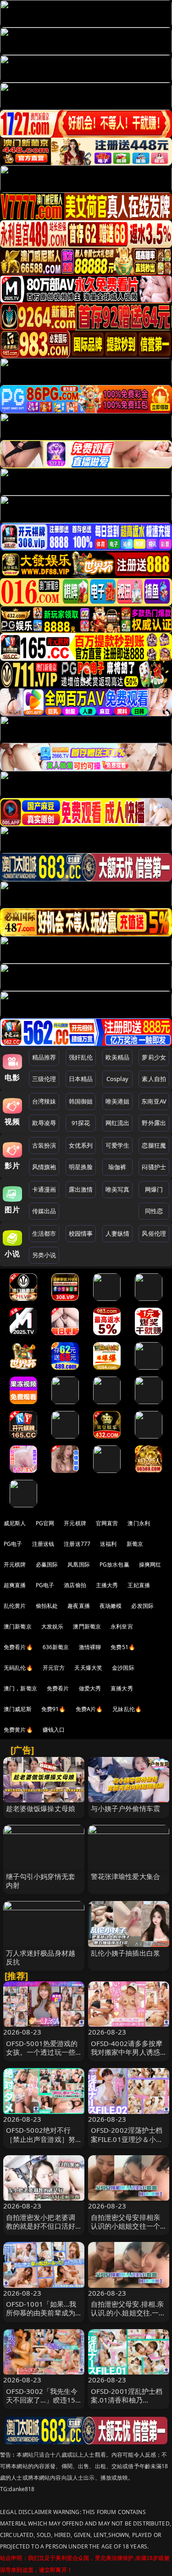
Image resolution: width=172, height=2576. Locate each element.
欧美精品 (118, 1057)
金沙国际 (123, 1668)
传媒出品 (44, 1211)
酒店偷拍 (75, 1585)
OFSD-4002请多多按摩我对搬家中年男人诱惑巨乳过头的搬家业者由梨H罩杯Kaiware (127, 2057)
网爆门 (154, 1189)
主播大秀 (107, 1585)
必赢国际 (47, 1564)
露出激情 (81, 1189)
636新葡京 (56, 1647)
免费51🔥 (123, 1647)
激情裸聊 (90, 1647)
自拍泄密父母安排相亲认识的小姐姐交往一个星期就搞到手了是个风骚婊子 (126, 2230)
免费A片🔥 (89, 1709)
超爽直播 (15, 1585)
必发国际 (142, 1606)
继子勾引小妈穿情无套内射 (41, 1881)
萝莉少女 (154, 1057)
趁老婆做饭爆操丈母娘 (41, 1808)
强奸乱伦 (81, 1057)
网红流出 (118, 1123)
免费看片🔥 (18, 1647)
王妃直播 (139, 1585)
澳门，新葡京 (20, 1688)
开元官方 (54, 1668)
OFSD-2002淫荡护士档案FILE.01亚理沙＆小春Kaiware (127, 2139)
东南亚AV (154, 1101)
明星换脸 (81, 1167)
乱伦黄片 (15, 1606)
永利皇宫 (122, 1626)
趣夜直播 (79, 1606)
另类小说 (44, 1255)
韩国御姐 (81, 1101)
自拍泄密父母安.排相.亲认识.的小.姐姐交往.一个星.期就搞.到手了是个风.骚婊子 (128, 2317)
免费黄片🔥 (18, 1730)
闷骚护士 (154, 1167)
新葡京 (135, 1544)
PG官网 (45, 1523)
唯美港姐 (118, 1101)
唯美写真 (118, 1189)
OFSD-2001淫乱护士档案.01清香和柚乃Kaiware (127, 2400)
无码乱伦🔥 (18, 1668)
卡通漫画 (44, 1189)
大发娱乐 (53, 1626)
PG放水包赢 (114, 1564)
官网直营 (107, 1523)
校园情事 (81, 1233)
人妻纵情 (118, 1233)
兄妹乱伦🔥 (127, 1709)
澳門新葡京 (87, 1626)
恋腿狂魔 (154, 1145)
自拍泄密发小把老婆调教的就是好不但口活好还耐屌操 (41, 2226)
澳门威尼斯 (18, 1709)
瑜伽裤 (117, 1167)
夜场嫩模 (111, 1606)
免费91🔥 (54, 1709)
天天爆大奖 (88, 1668)
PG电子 (13, 1544)
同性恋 (154, 1211)
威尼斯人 (15, 1523)
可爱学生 (118, 1145)
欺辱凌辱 (44, 1123)
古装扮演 (44, 1145)
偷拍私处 (47, 1606)
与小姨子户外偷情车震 (126, 1808)
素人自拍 (154, 1079)
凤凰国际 (79, 1564)
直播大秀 (122, 1688)
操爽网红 (150, 1564)
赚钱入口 (54, 1730)
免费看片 (58, 1688)
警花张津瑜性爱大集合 (126, 1876)
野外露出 (154, 1123)
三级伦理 (44, 1079)
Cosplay (117, 1079)
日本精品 (81, 1079)
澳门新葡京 (18, 1626)
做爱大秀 (90, 1688)
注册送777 (77, 1544)
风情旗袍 (44, 1167)
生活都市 (44, 1233)
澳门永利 (139, 1523)
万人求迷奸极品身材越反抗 (41, 1957)
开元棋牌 (75, 1523)
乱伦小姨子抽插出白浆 (126, 1953)
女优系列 (81, 1145)
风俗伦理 (154, 1233)
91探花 (81, 1123)
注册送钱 (43, 1544)
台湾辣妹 (44, 1101)
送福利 (108, 1544)
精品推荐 (44, 1057)
